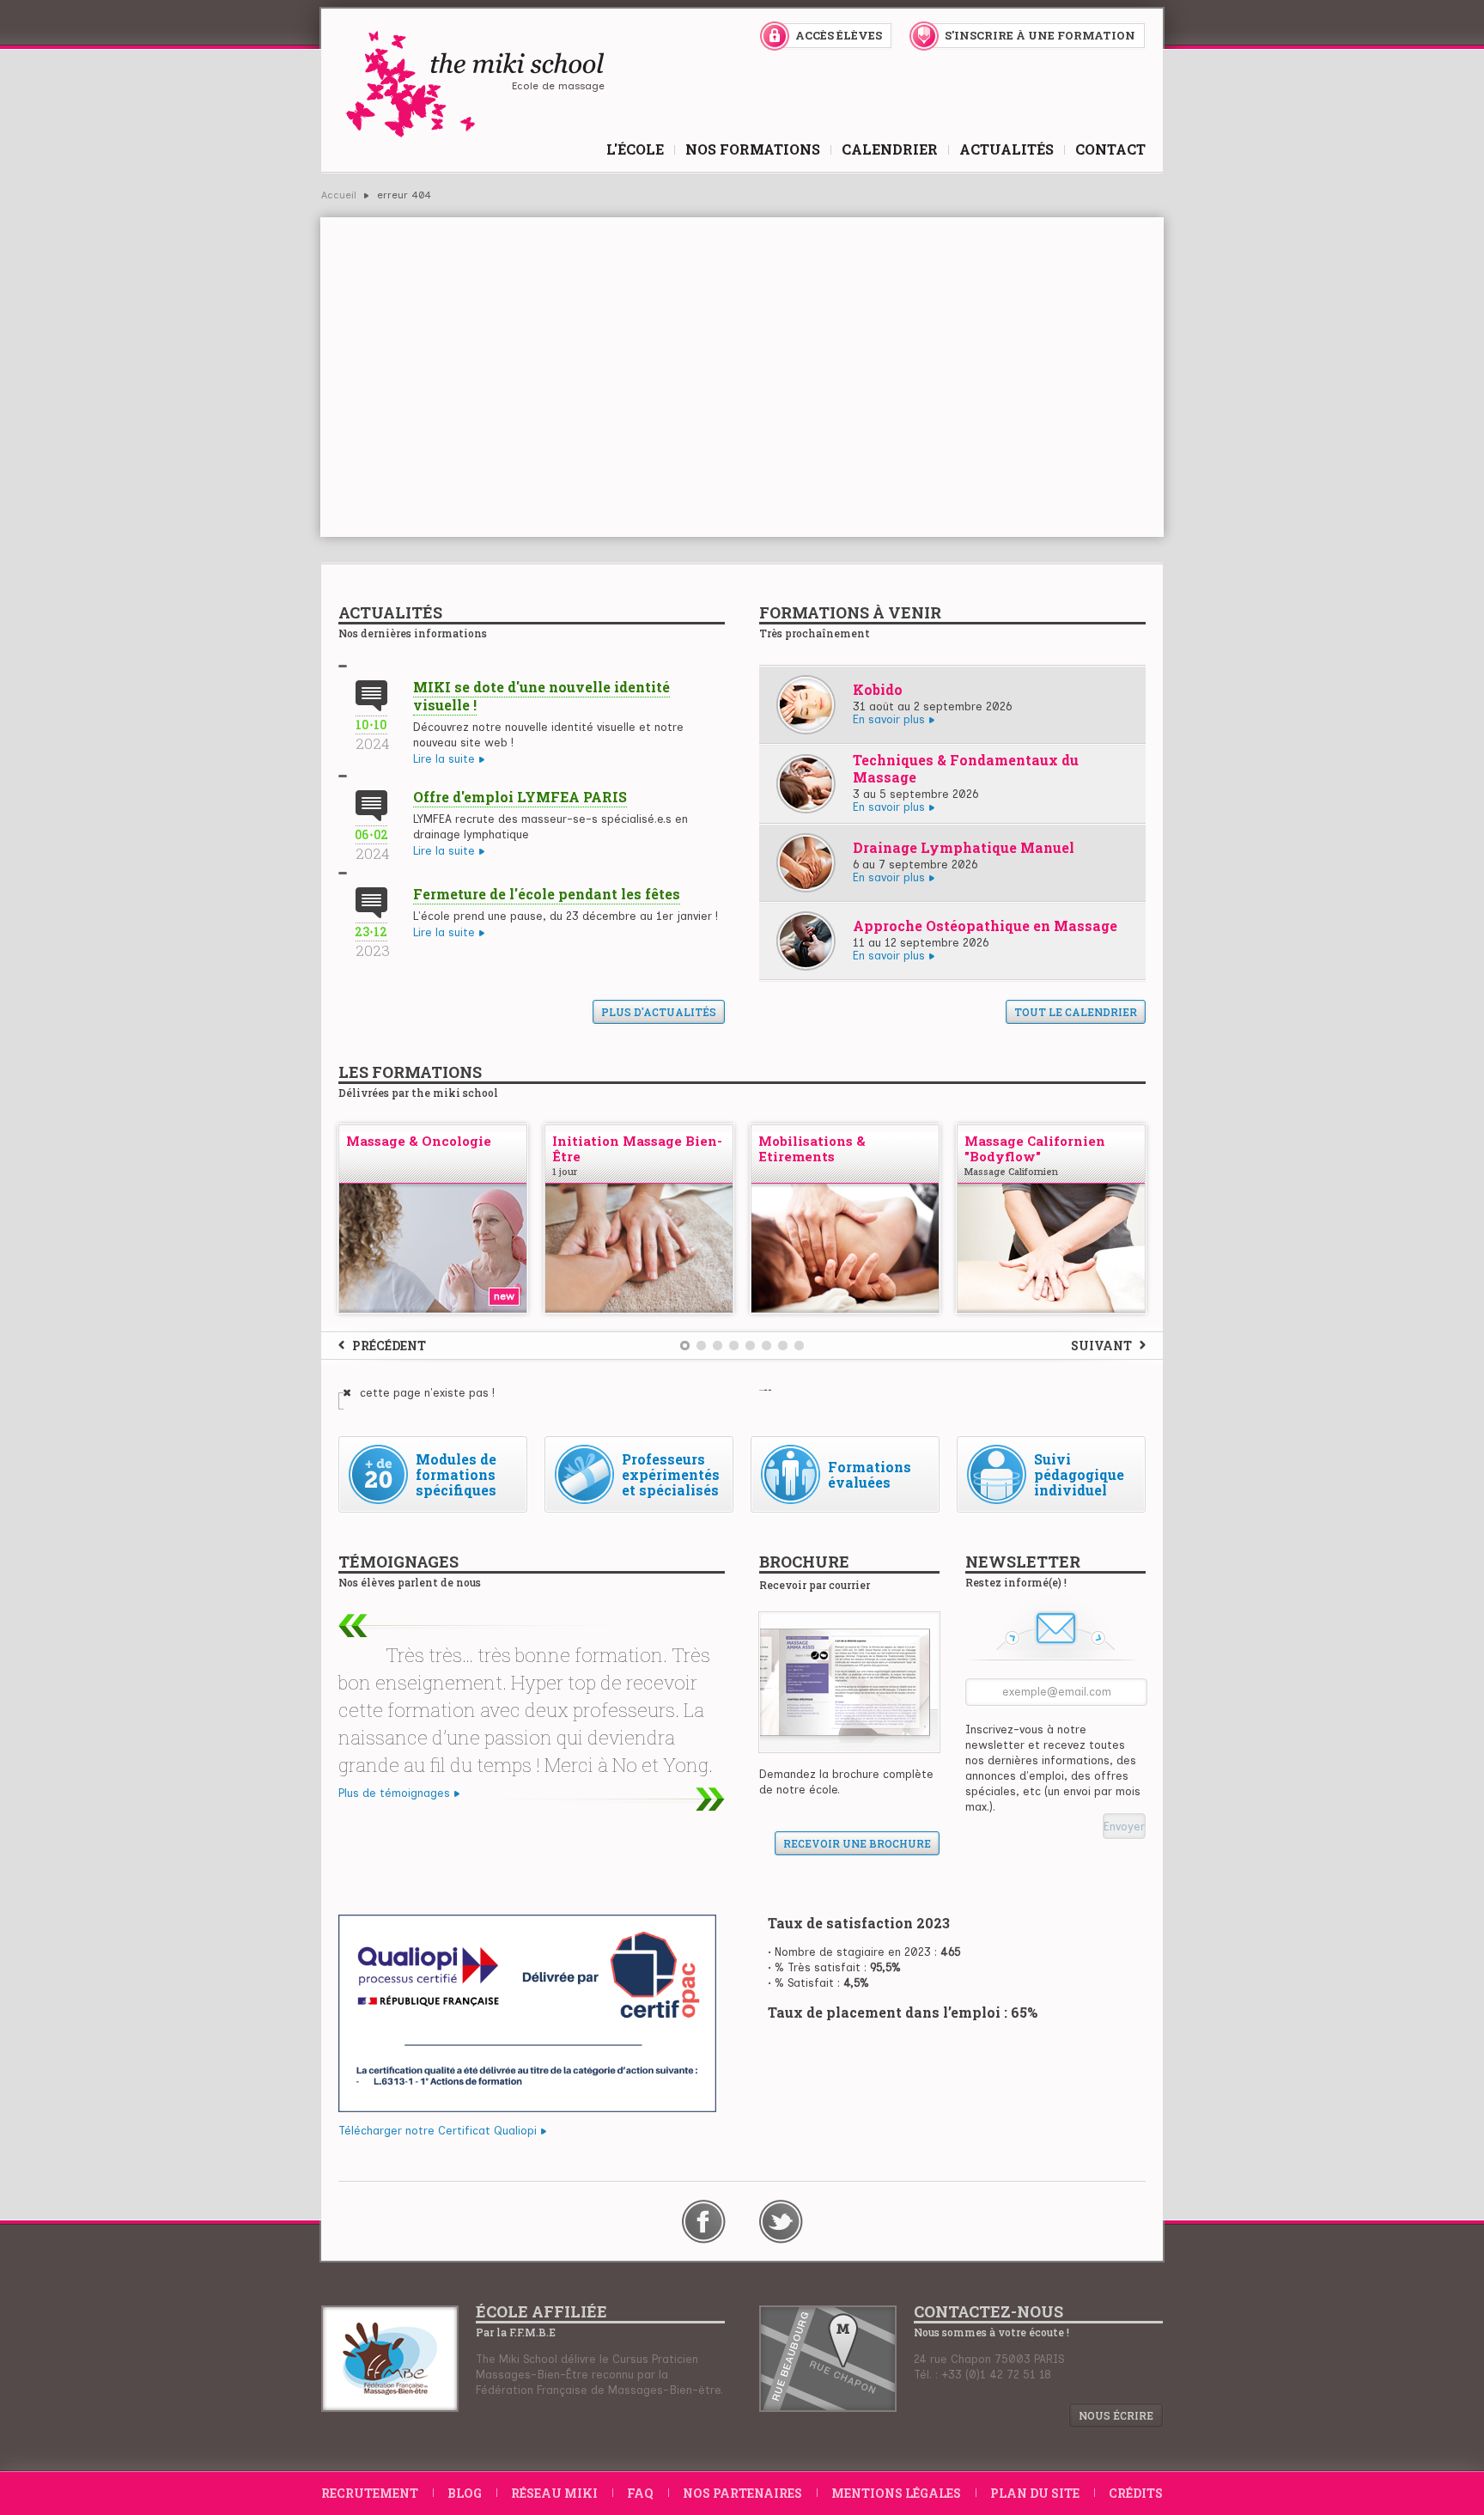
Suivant (1101, 1346)
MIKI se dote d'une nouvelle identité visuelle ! (541, 696)
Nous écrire (1116, 2415)
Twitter (781, 2222)
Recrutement (370, 2493)
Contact (1110, 149)
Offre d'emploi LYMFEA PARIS (520, 797)
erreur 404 (404, 195)
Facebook (704, 2222)
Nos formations (753, 149)
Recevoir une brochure (857, 1843)
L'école (635, 149)
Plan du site (1035, 2493)
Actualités (1007, 149)
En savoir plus (889, 720)
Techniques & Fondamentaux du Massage (966, 768)
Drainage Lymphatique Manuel (964, 847)
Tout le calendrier (1076, 1012)
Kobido (878, 689)
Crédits (1136, 2493)
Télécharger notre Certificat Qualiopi (438, 2131)
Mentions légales (896, 2493)
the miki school (474, 84)
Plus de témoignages (394, 1793)
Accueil (339, 195)
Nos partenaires (742, 2493)
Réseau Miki (554, 2493)
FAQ (640, 2493)
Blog (465, 2493)
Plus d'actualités (659, 1012)
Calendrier (890, 149)
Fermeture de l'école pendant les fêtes (547, 894)
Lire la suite (444, 759)
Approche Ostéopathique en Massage (985, 926)
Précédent (389, 1346)
